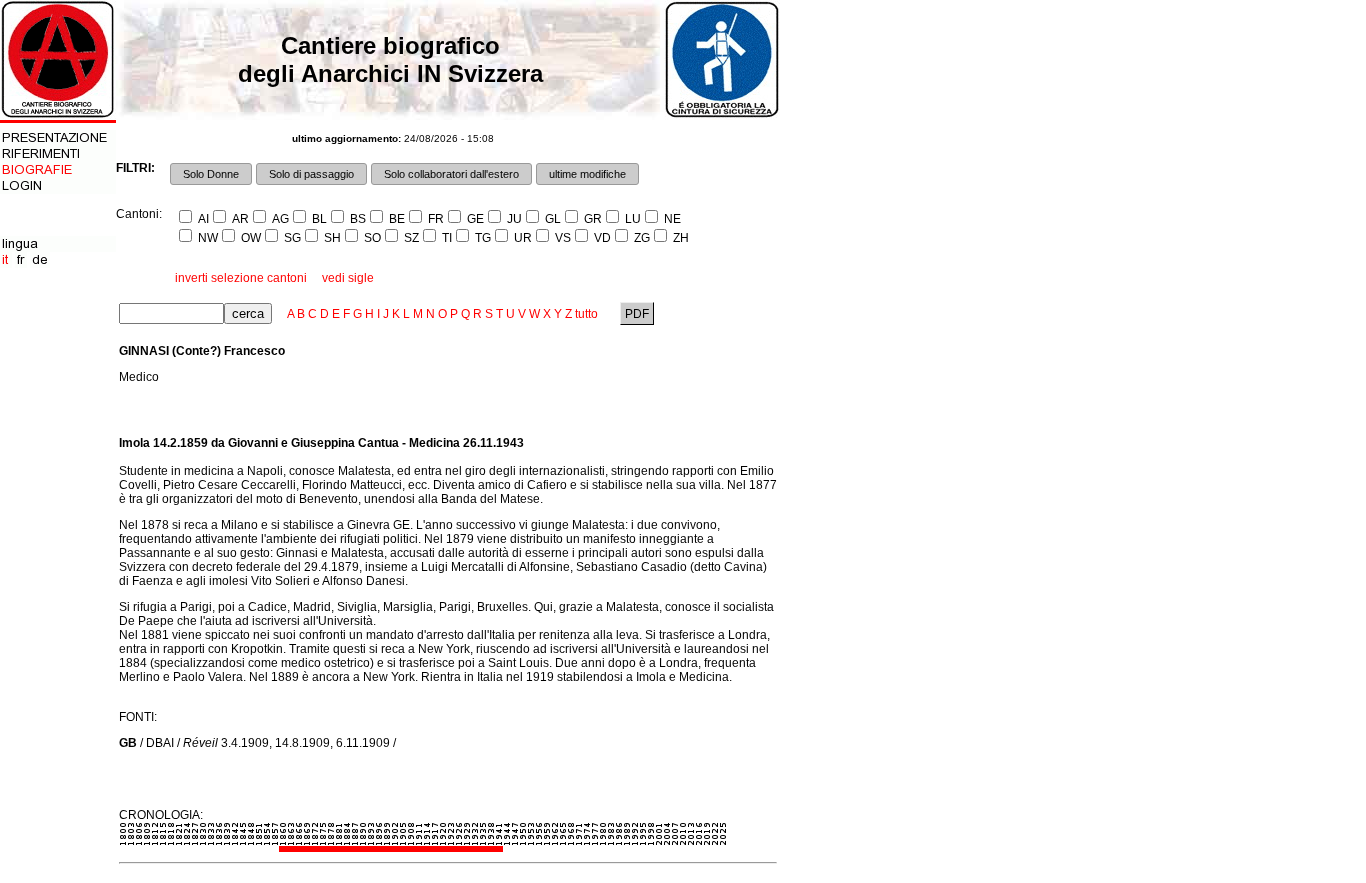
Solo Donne (211, 174)
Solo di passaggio (311, 174)
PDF (637, 314)
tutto (586, 314)
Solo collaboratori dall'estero (451, 174)
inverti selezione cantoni (241, 278)
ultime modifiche (587, 174)
